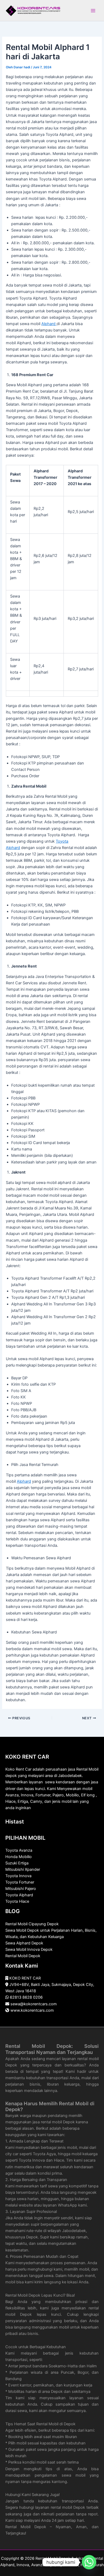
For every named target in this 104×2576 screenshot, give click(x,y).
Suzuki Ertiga (17, 1863)
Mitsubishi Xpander (23, 1869)
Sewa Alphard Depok (24, 1943)
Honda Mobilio (19, 1857)
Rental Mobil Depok (23, 1956)
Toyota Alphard (19, 1895)
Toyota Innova (18, 1876)
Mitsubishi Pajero (21, 1889)
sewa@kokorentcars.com (34, 2004)
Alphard (48, 324)
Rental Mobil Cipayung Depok (32, 1924)
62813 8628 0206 (26, 1997)
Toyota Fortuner (20, 1882)
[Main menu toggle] (93, 11)
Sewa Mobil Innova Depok (29, 1949)
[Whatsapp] (89, 2562)
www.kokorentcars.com (32, 2010)
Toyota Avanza (19, 1850)
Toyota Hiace (17, 1901)
